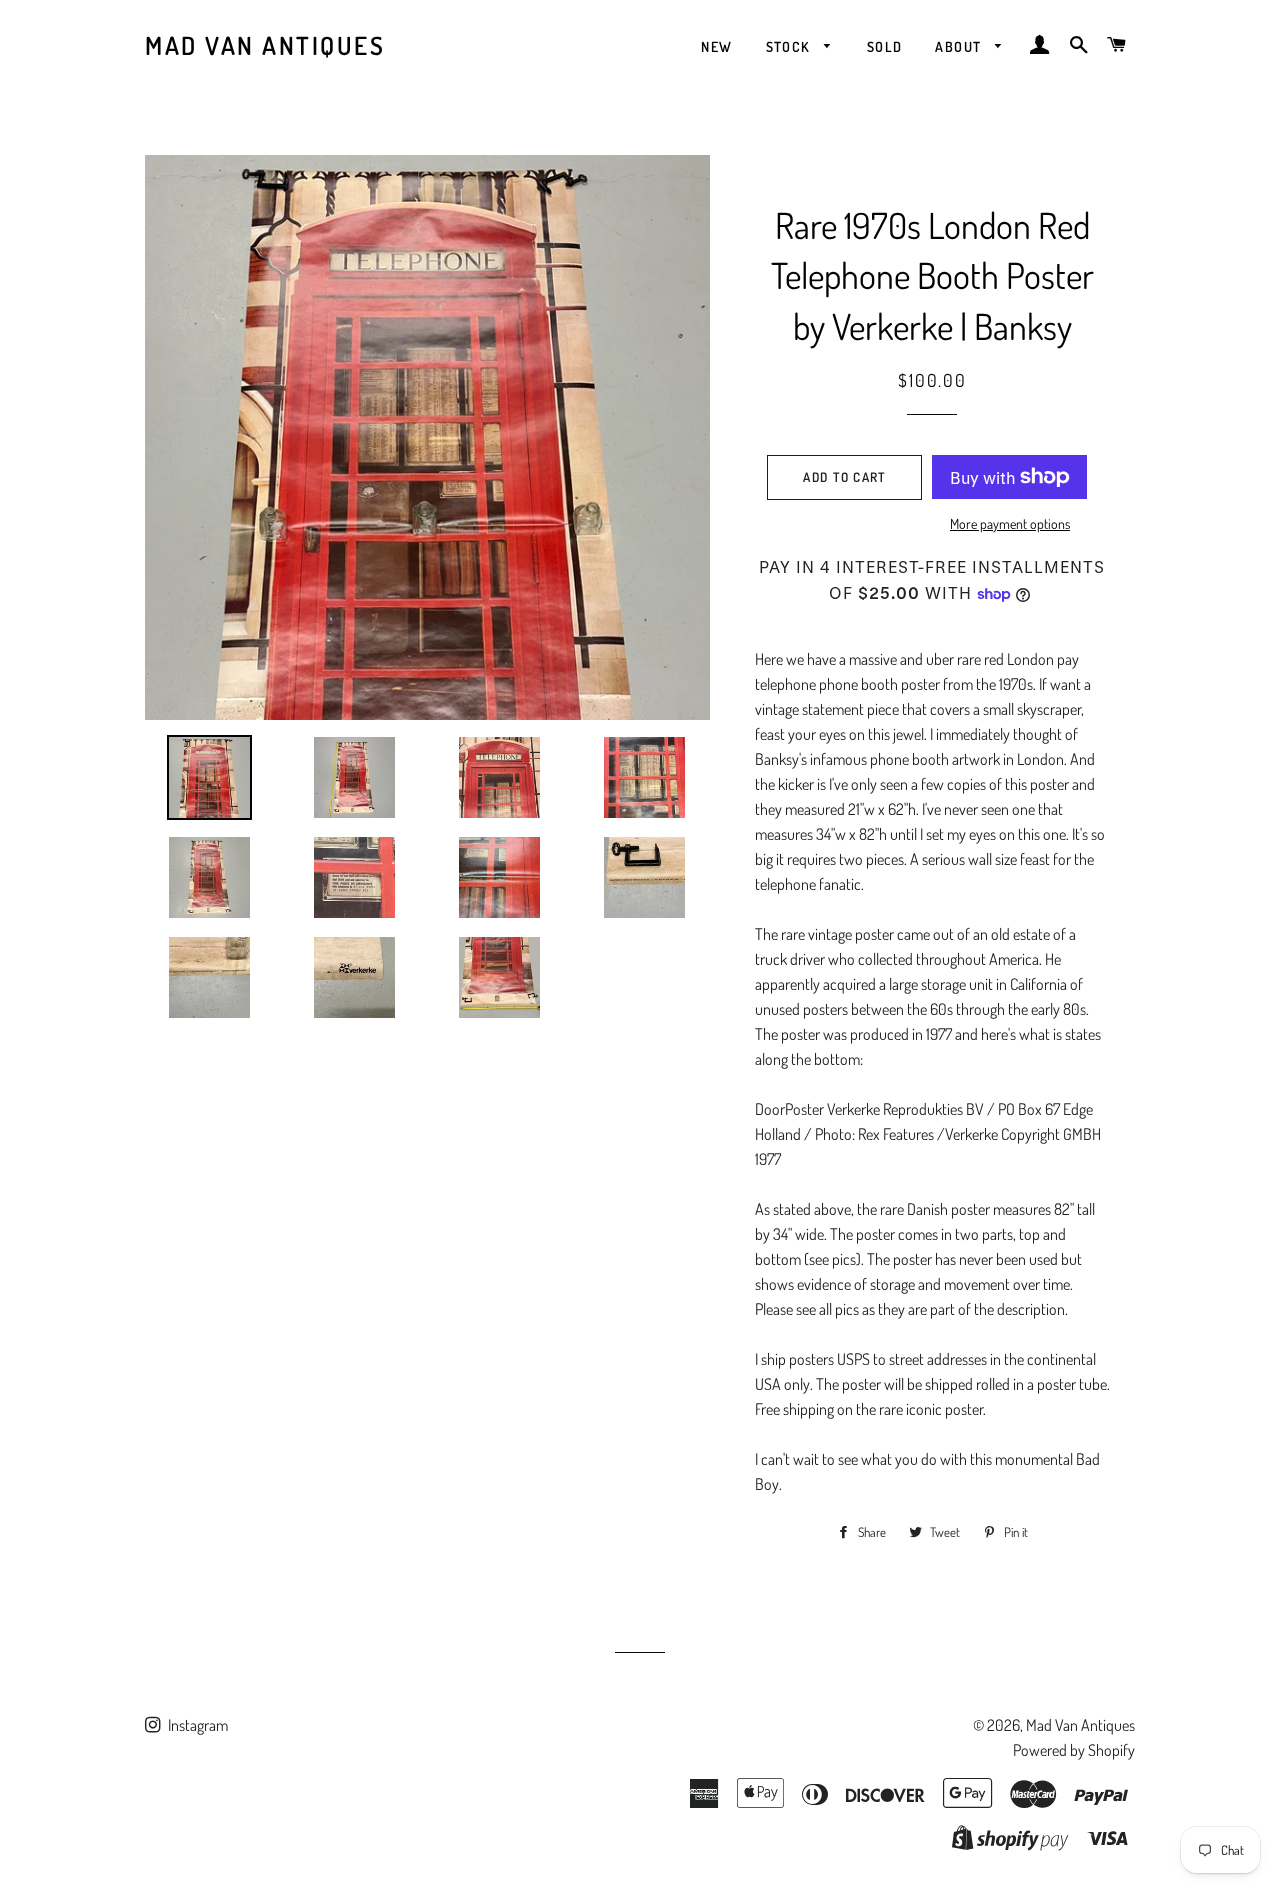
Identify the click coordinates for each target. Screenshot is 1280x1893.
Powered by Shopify (1074, 1750)
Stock (790, 46)
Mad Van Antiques (265, 45)
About (960, 46)
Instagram (196, 1725)
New (716, 46)
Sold (885, 46)
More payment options (1010, 523)
